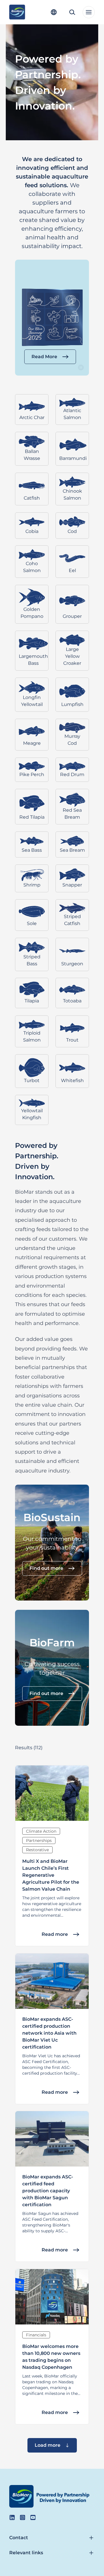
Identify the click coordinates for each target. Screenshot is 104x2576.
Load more (48, 2445)
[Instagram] (23, 2517)
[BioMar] (17, 12)
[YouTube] (33, 2517)
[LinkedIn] (12, 2517)
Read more (55, 1934)
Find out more (46, 1568)
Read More (44, 357)
